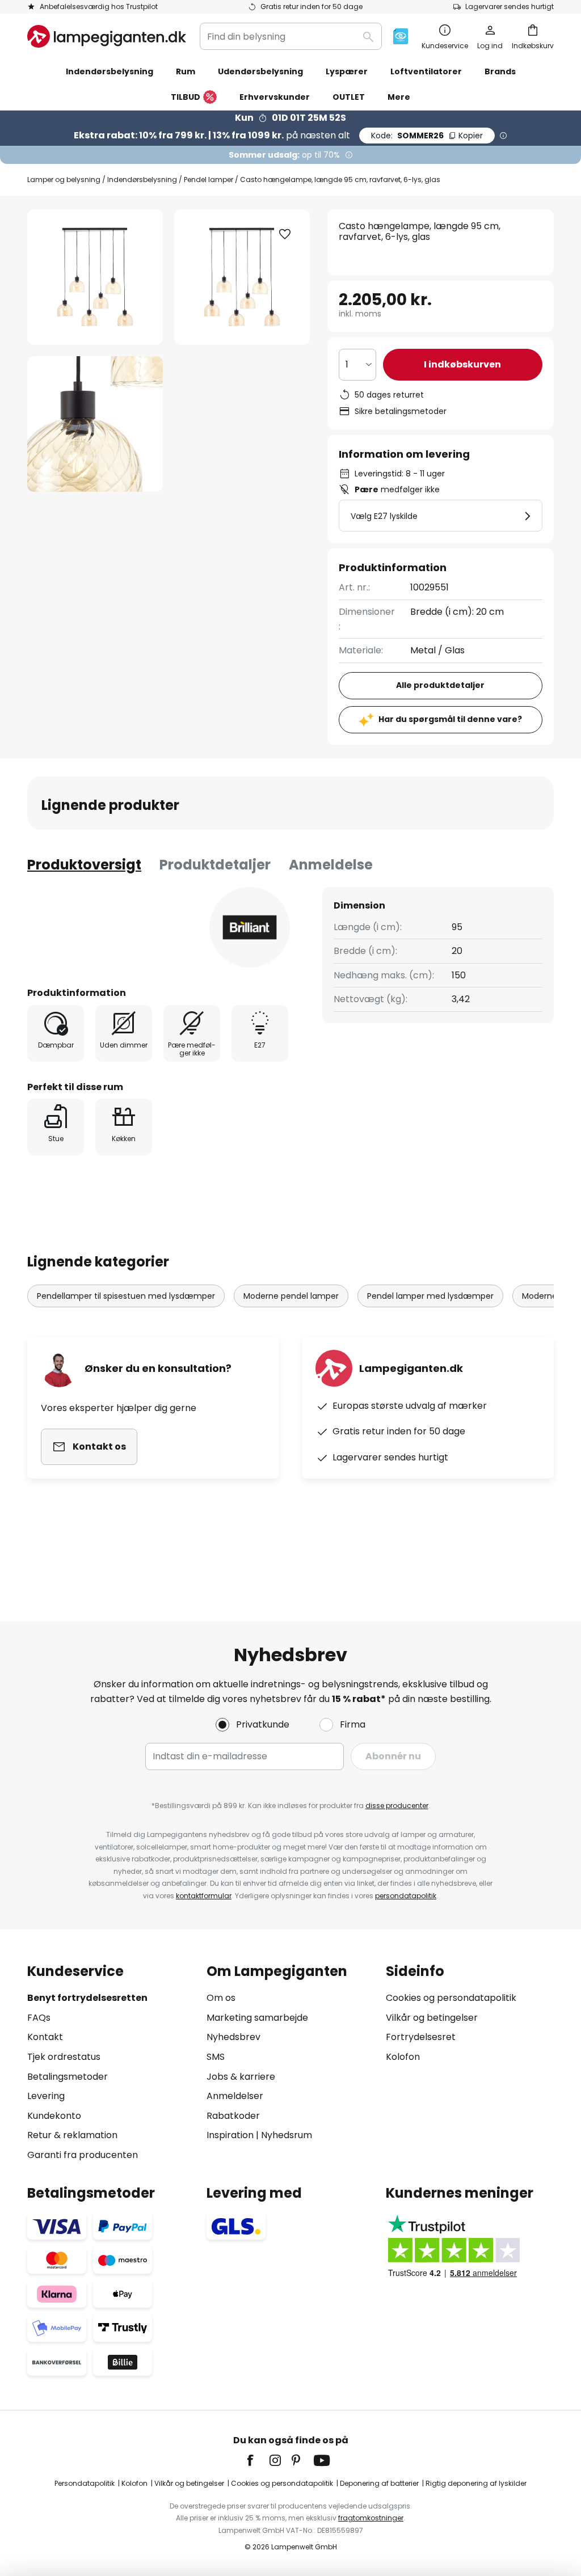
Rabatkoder (233, 2116)
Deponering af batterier (379, 2483)
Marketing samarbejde (257, 2018)
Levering (46, 2096)
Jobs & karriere (241, 2077)
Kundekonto (54, 2116)
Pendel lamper (209, 180)
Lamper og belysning (64, 180)
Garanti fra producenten (83, 2155)
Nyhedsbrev (233, 2037)
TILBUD (186, 97)
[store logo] (107, 36)
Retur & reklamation (72, 2135)
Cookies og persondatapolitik (451, 1998)
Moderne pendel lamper (291, 1296)
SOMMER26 (427, 136)
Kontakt (45, 2037)
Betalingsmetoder (68, 2077)
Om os (221, 1998)
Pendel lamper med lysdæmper (430, 1296)
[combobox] (291, 36)
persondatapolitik (406, 1896)
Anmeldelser (235, 2096)
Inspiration (230, 2135)
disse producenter (397, 1806)
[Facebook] (258, 2460)
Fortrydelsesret (421, 2037)
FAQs (39, 2018)
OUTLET (349, 97)
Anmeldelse (331, 865)
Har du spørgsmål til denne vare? (450, 719)
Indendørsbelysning (142, 180)
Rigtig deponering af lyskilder (476, 2483)
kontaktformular (204, 1896)
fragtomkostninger (371, 2518)
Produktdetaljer (215, 865)
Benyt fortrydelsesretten (87, 1998)
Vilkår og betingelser (432, 2018)
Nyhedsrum (287, 2135)
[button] (95, 424)
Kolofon (403, 2057)
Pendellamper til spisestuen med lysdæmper (126, 1296)
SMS (216, 2057)
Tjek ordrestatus (64, 2057)
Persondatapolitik (85, 2483)
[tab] (84, 865)
